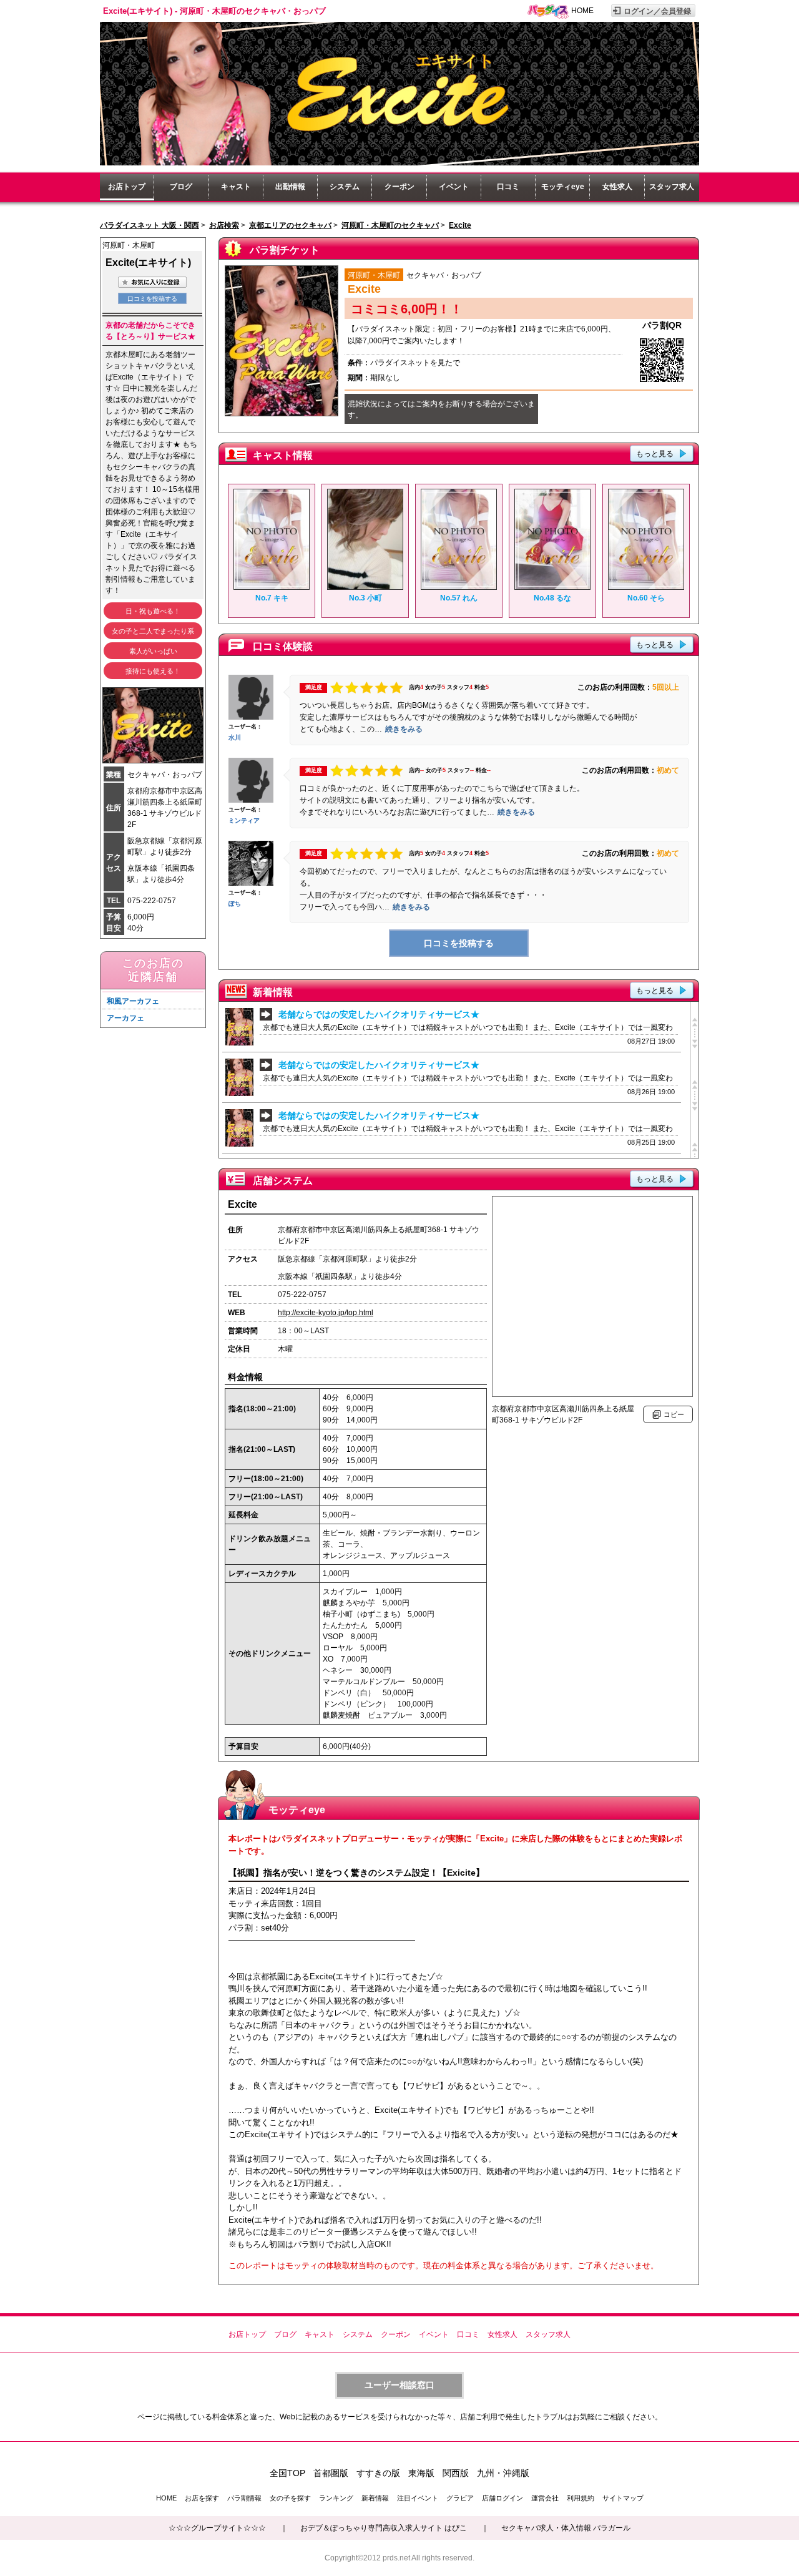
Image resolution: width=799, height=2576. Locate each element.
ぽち (235, 904)
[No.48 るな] (552, 587)
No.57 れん (459, 598)
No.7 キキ (272, 598)
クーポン (399, 187)
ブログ (181, 187)
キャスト (236, 187)
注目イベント (418, 2498)
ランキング (336, 2498)
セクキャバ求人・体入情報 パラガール (566, 2528)
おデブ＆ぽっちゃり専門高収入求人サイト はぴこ (384, 2528)
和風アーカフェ (133, 1001)
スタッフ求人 (672, 187)
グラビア (460, 2498)
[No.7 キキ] (272, 587)
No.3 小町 (365, 598)
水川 (235, 737)
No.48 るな (552, 598)
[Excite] (399, 163)
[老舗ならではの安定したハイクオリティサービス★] (239, 1043)
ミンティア (244, 820)
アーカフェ (125, 1018)
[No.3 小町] (365, 587)
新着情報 (375, 2498)
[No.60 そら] (646, 587)
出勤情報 (290, 187)
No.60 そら (646, 598)
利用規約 (581, 2498)
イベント (454, 187)
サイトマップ (623, 2498)
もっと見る (655, 454)
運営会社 (545, 2498)
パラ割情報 (244, 2498)
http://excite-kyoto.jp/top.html (326, 1313)
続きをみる (404, 729)
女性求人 (617, 187)
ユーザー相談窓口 (399, 2385)
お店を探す (202, 2498)
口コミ (508, 187)
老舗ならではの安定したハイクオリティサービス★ (379, 1014)
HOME (582, 11)
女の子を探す (290, 2498)
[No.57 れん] (459, 587)
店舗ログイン (502, 2498)
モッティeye (563, 187)
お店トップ (127, 187)
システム (345, 187)
